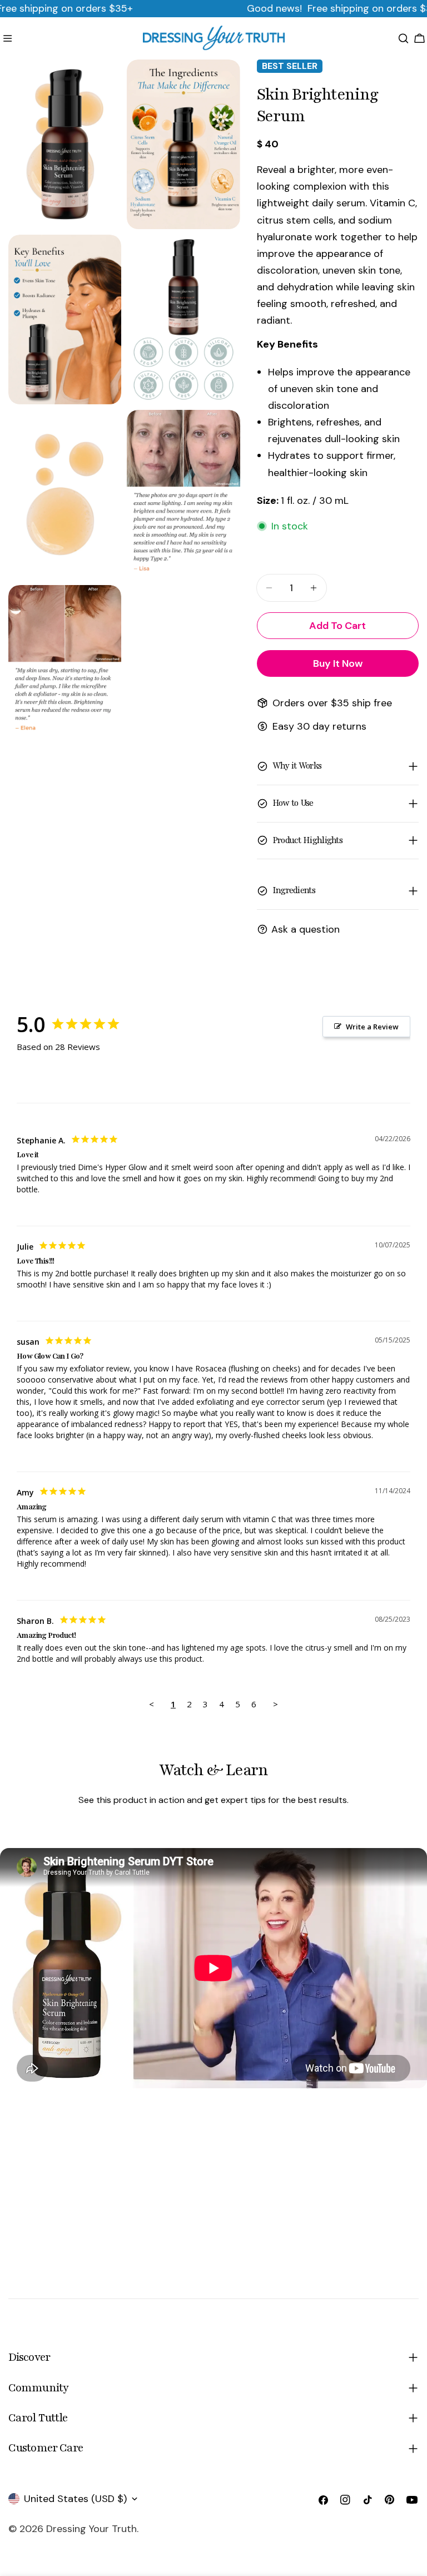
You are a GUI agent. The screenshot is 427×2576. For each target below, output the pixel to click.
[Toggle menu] (8, 38)
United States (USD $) (75, 2499)
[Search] (403, 38)
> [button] (275, 1704)
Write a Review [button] (372, 1027)
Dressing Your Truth (91, 2529)
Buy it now (338, 663)
